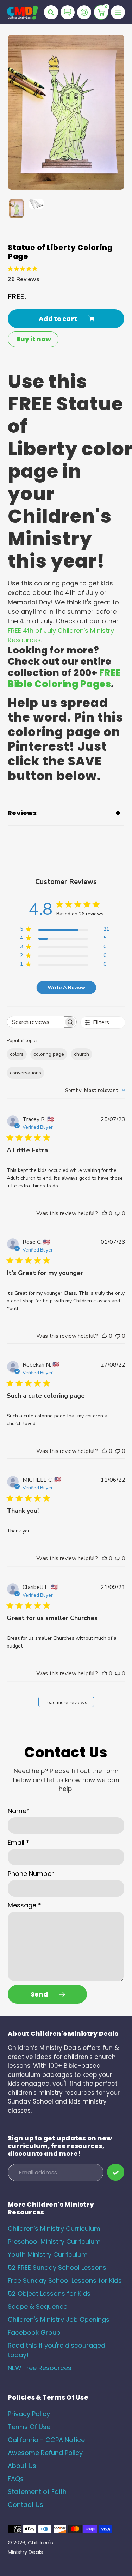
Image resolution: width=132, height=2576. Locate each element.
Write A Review (66, 988)
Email (18, 1842)
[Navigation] (118, 12)
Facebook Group (34, 2332)
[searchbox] (36, 1022)
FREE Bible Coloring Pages (64, 678)
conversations (26, 1073)
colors (17, 1054)
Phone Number (31, 1874)
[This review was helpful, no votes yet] (105, 1213)
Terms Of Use (29, 2427)
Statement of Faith (37, 2492)
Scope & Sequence (37, 2306)
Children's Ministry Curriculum (54, 2229)
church (81, 1054)
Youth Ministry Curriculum (48, 2255)
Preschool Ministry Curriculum (54, 2242)
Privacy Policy (29, 2414)
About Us (22, 2466)
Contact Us (26, 2505)
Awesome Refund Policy (45, 2453)
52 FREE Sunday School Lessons (57, 2268)
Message (24, 1905)
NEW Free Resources (40, 2368)
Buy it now (34, 339)
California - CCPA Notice (46, 2440)
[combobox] (95, 1090)
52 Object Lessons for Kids (49, 2293)
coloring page (49, 1054)
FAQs (16, 2479)
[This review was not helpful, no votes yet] (118, 1213)
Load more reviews (66, 1702)
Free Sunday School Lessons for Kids (65, 2280)
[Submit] (116, 2172)
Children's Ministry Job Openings (59, 2319)
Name (19, 1811)
